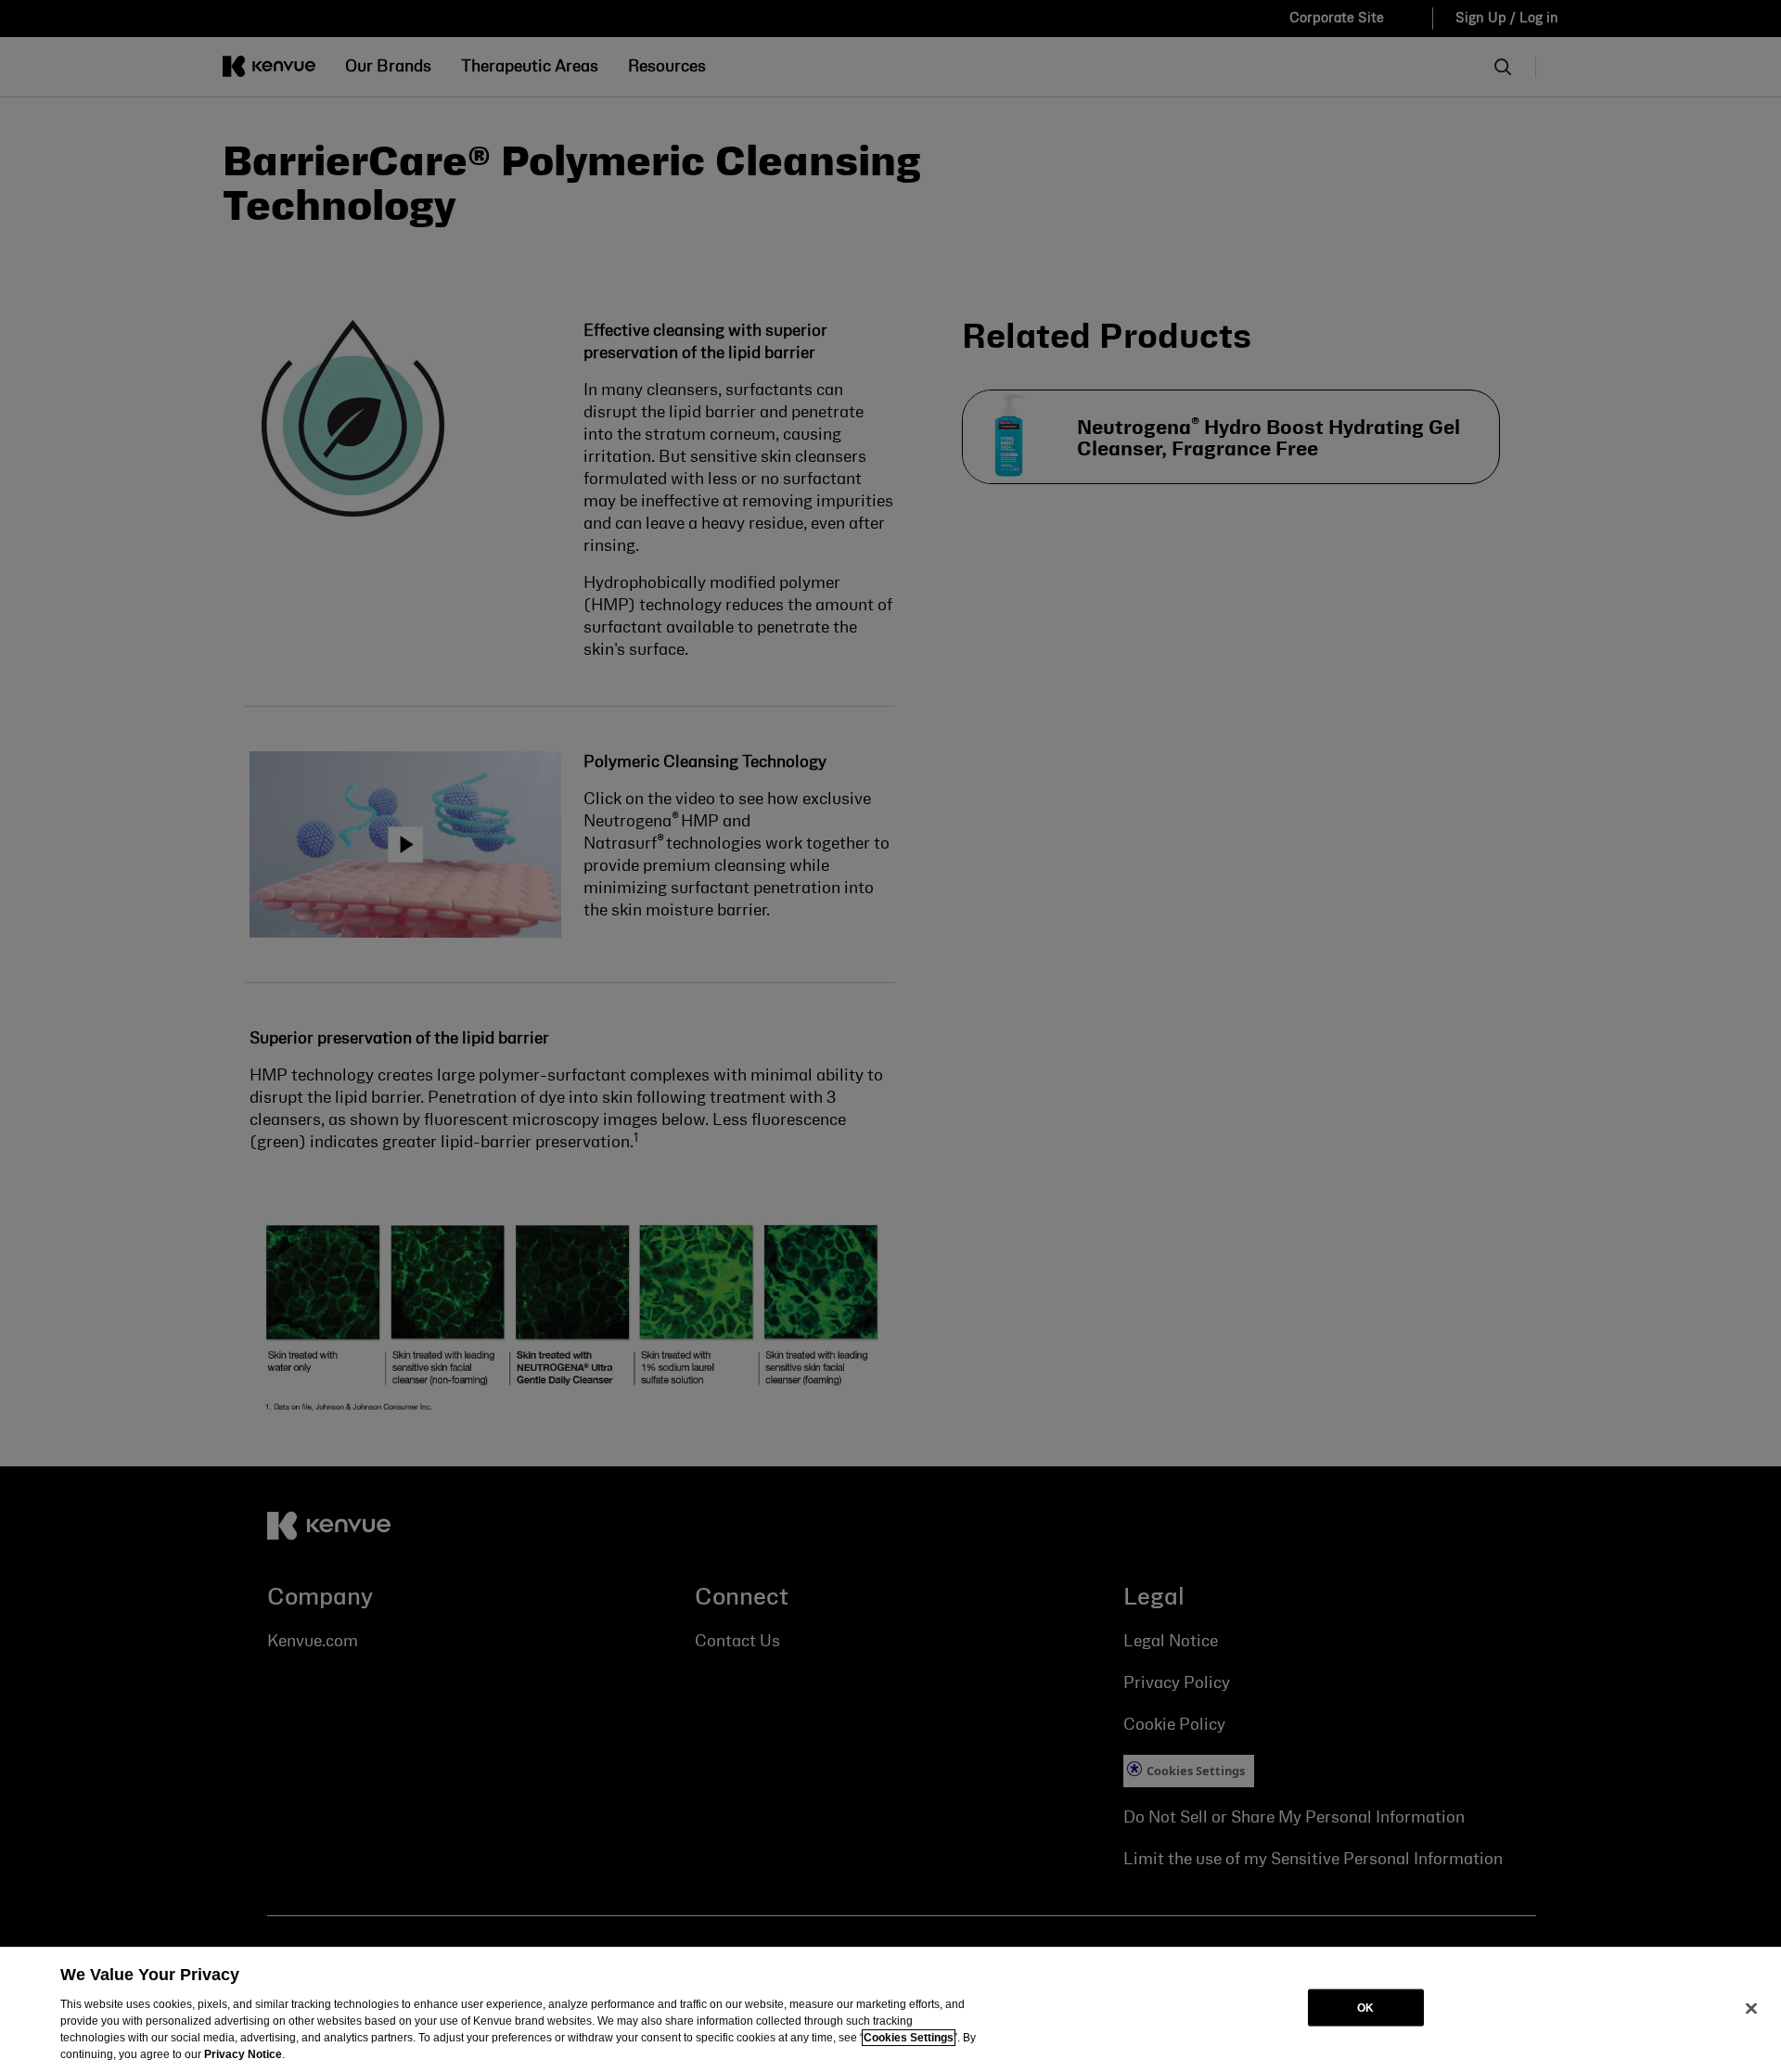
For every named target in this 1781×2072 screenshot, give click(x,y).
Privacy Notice (243, 2054)
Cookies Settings (909, 2038)
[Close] (1751, 2008)
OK (1365, 2007)
